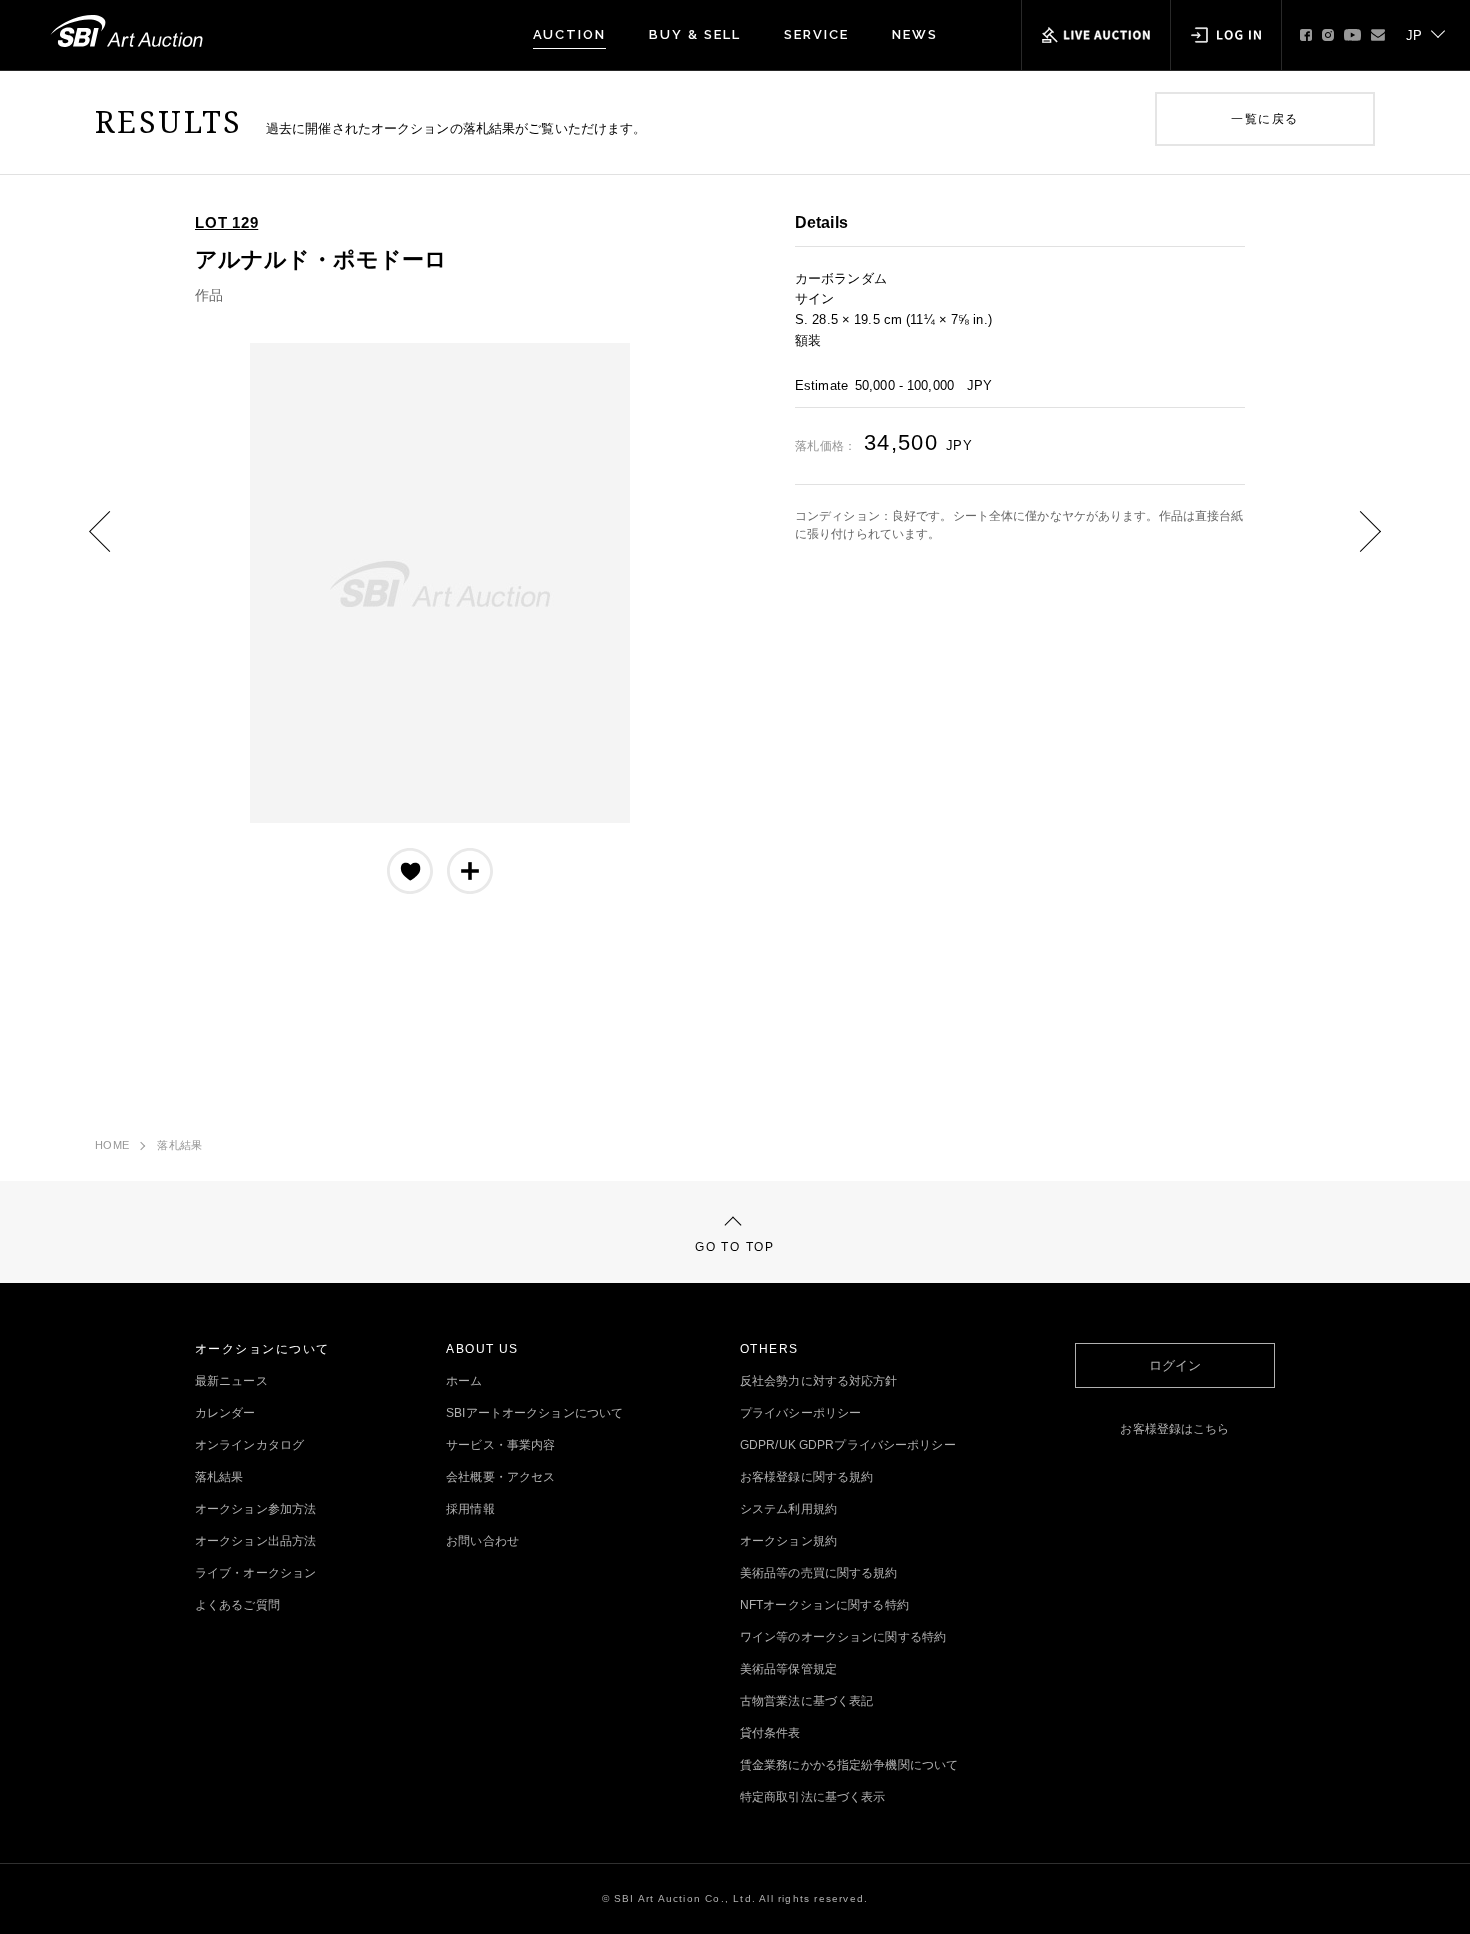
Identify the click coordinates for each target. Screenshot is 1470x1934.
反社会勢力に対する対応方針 (819, 1381)
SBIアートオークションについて (534, 1413)
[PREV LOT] (115, 546)
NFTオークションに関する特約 (824, 1605)
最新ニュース (231, 1381)
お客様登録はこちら (1174, 1429)
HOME (112, 1145)
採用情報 (470, 1509)
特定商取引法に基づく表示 (812, 1797)
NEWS (915, 34)
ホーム (464, 1381)
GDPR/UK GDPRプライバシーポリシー (848, 1445)
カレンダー (225, 1413)
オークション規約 (788, 1541)
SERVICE (816, 34)
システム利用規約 (788, 1509)
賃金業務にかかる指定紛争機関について (849, 1765)
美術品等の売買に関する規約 (819, 1573)
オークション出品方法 (255, 1541)
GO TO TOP (734, 1247)
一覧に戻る (1264, 119)
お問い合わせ (482, 1541)
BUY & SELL (695, 34)
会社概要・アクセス (500, 1477)
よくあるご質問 (237, 1605)
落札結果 (179, 1145)
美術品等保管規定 (788, 1669)
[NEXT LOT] (1355, 546)
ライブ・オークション (255, 1573)
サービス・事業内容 (500, 1445)
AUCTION (570, 34)
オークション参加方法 (255, 1509)
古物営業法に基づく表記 (806, 1701)
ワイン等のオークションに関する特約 (843, 1637)
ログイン (1175, 1365)
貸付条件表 (770, 1733)
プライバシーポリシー (800, 1413)
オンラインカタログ (249, 1445)
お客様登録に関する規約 (806, 1477)
